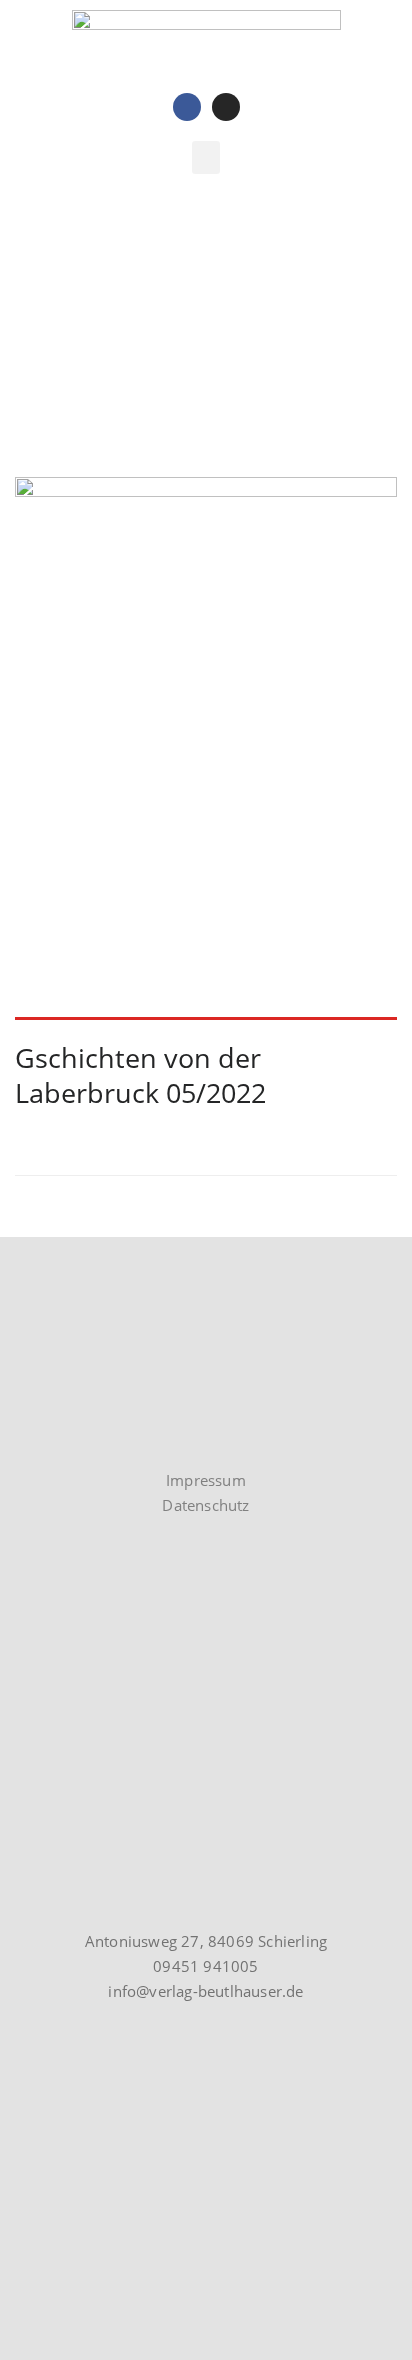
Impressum (206, 1480)
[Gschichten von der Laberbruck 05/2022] (206, 748)
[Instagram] (226, 107)
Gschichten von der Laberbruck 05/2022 (140, 1075)
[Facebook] (187, 107)
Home (36, 349)
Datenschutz (205, 1505)
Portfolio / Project (144, 349)
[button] (206, 157)
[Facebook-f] (59, 1440)
